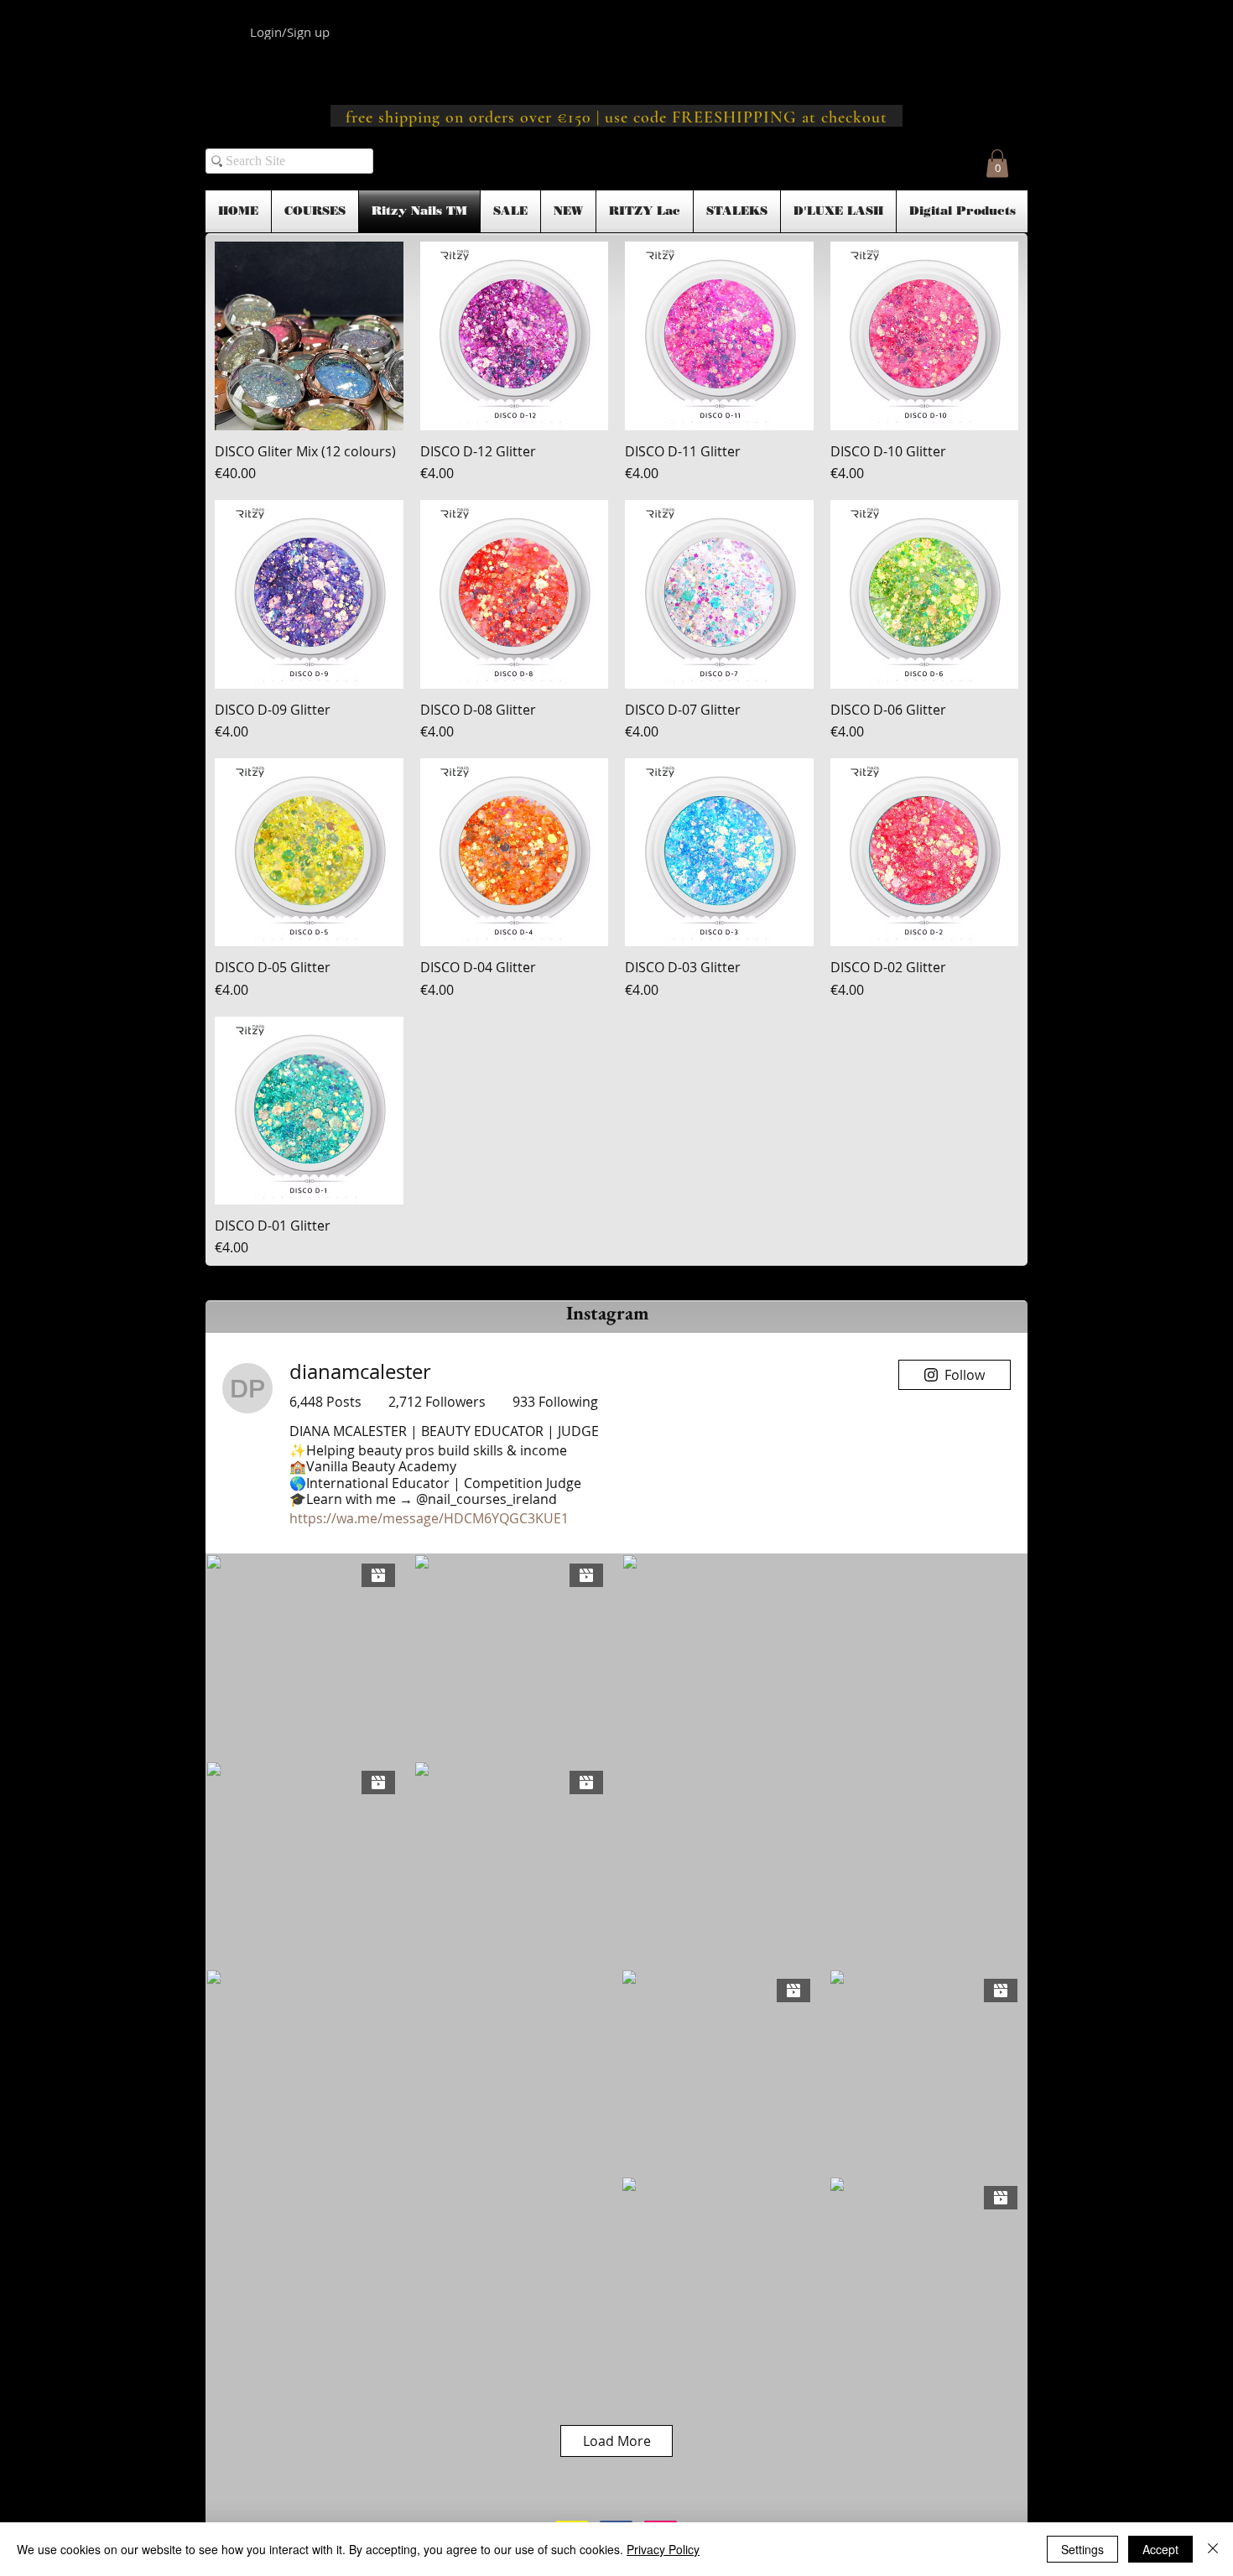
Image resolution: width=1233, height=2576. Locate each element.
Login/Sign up (290, 32)
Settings (1082, 2549)
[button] (997, 163)
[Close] (1213, 2549)
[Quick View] (309, 336)
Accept (1160, 2549)
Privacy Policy (663, 2549)
